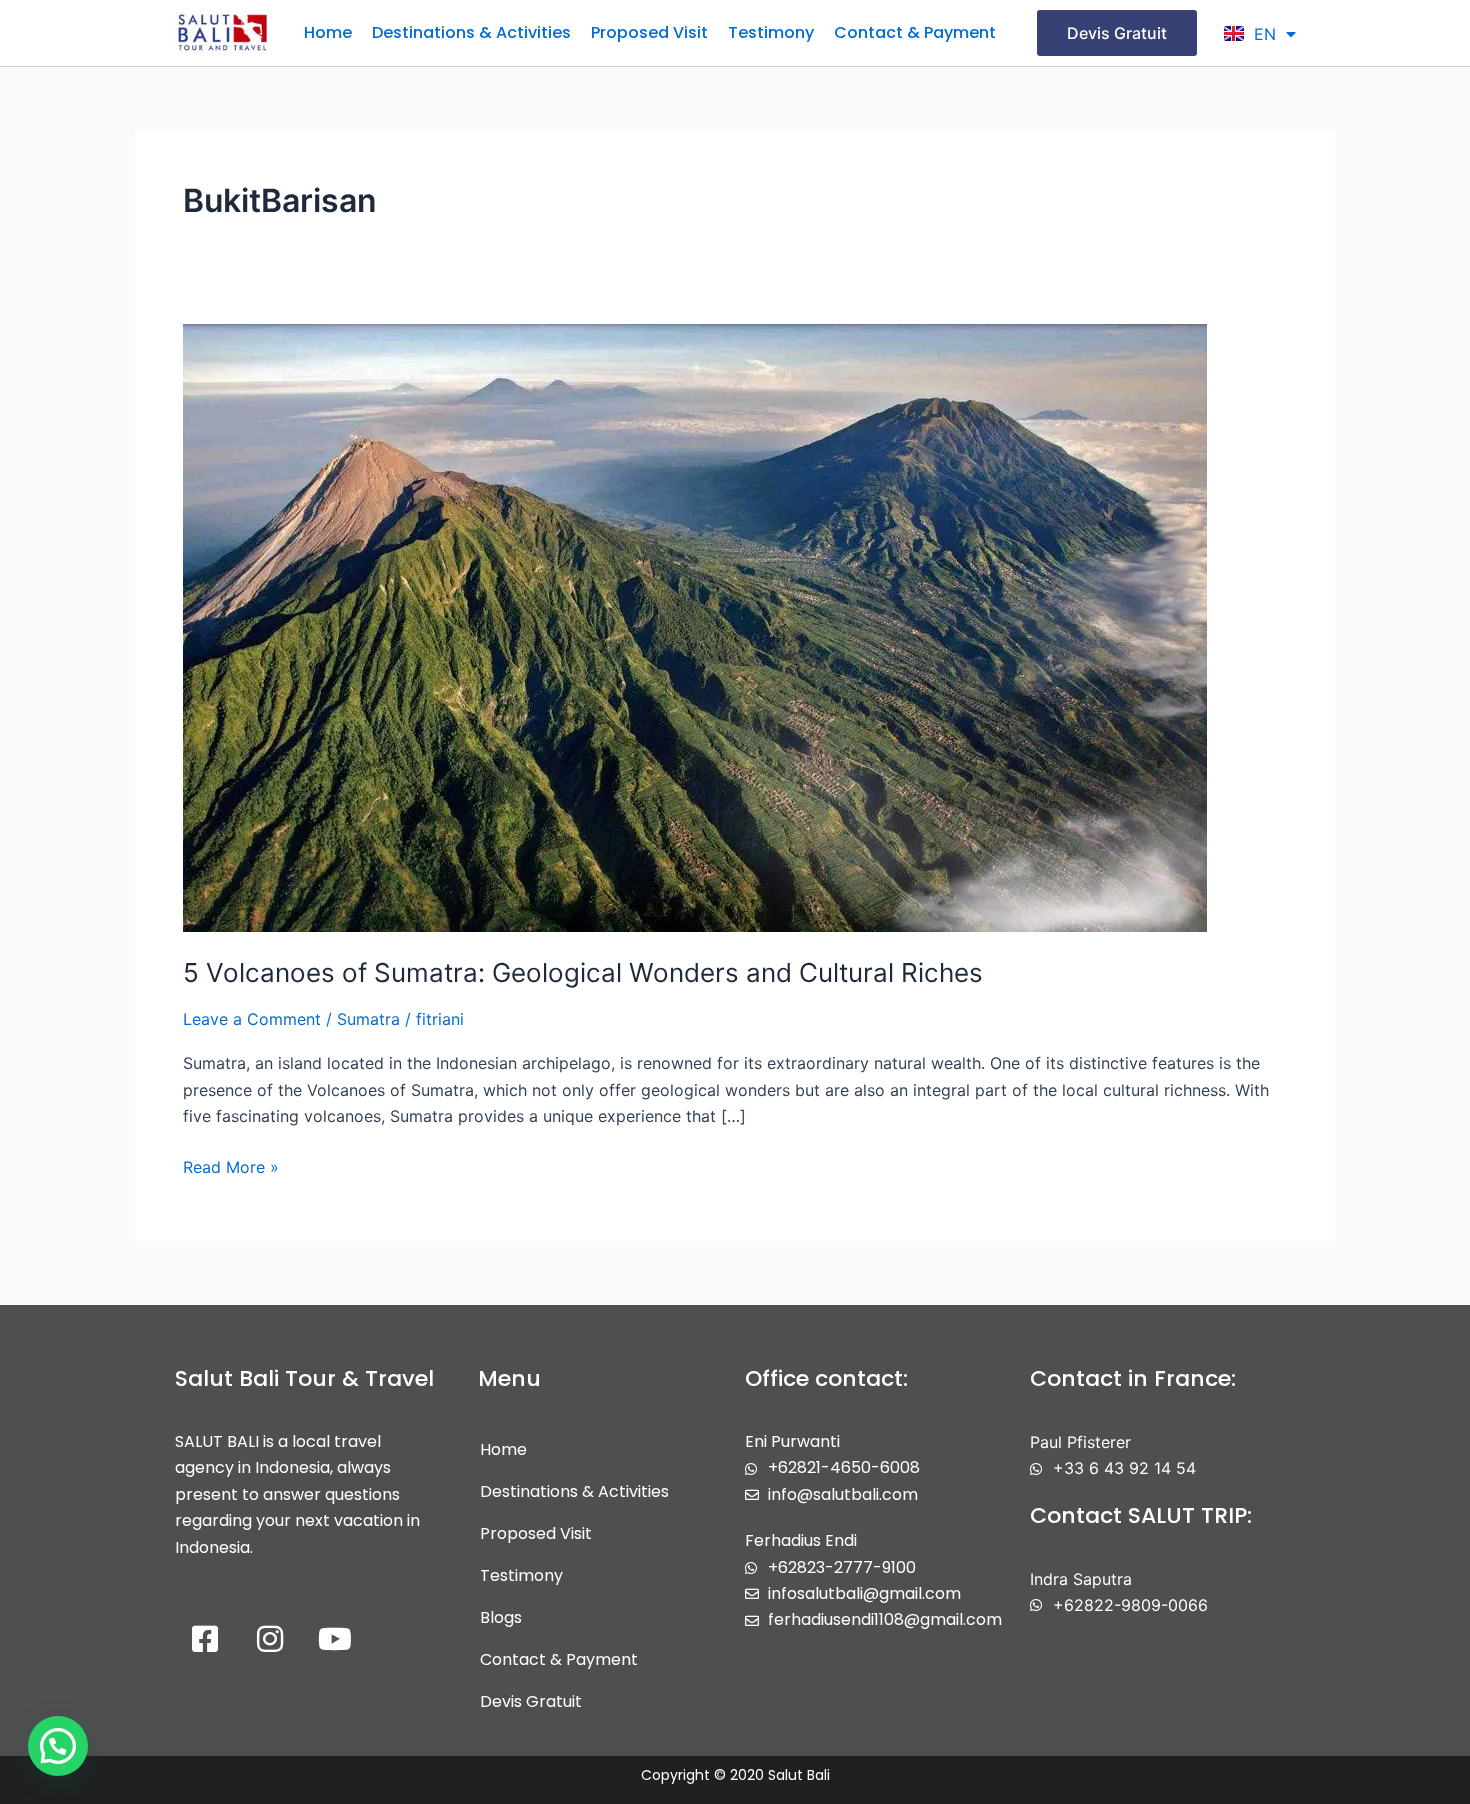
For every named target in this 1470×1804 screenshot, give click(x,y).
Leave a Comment (252, 1019)
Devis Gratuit (531, 1701)
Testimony (771, 32)
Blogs (501, 1617)
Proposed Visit (649, 32)
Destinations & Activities (471, 32)
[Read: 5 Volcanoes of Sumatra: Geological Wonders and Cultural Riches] (695, 626)
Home (328, 32)
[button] (58, 1746)
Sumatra (368, 1019)
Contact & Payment (915, 32)
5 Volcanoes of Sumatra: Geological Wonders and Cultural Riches (583, 972)
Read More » (231, 1165)
